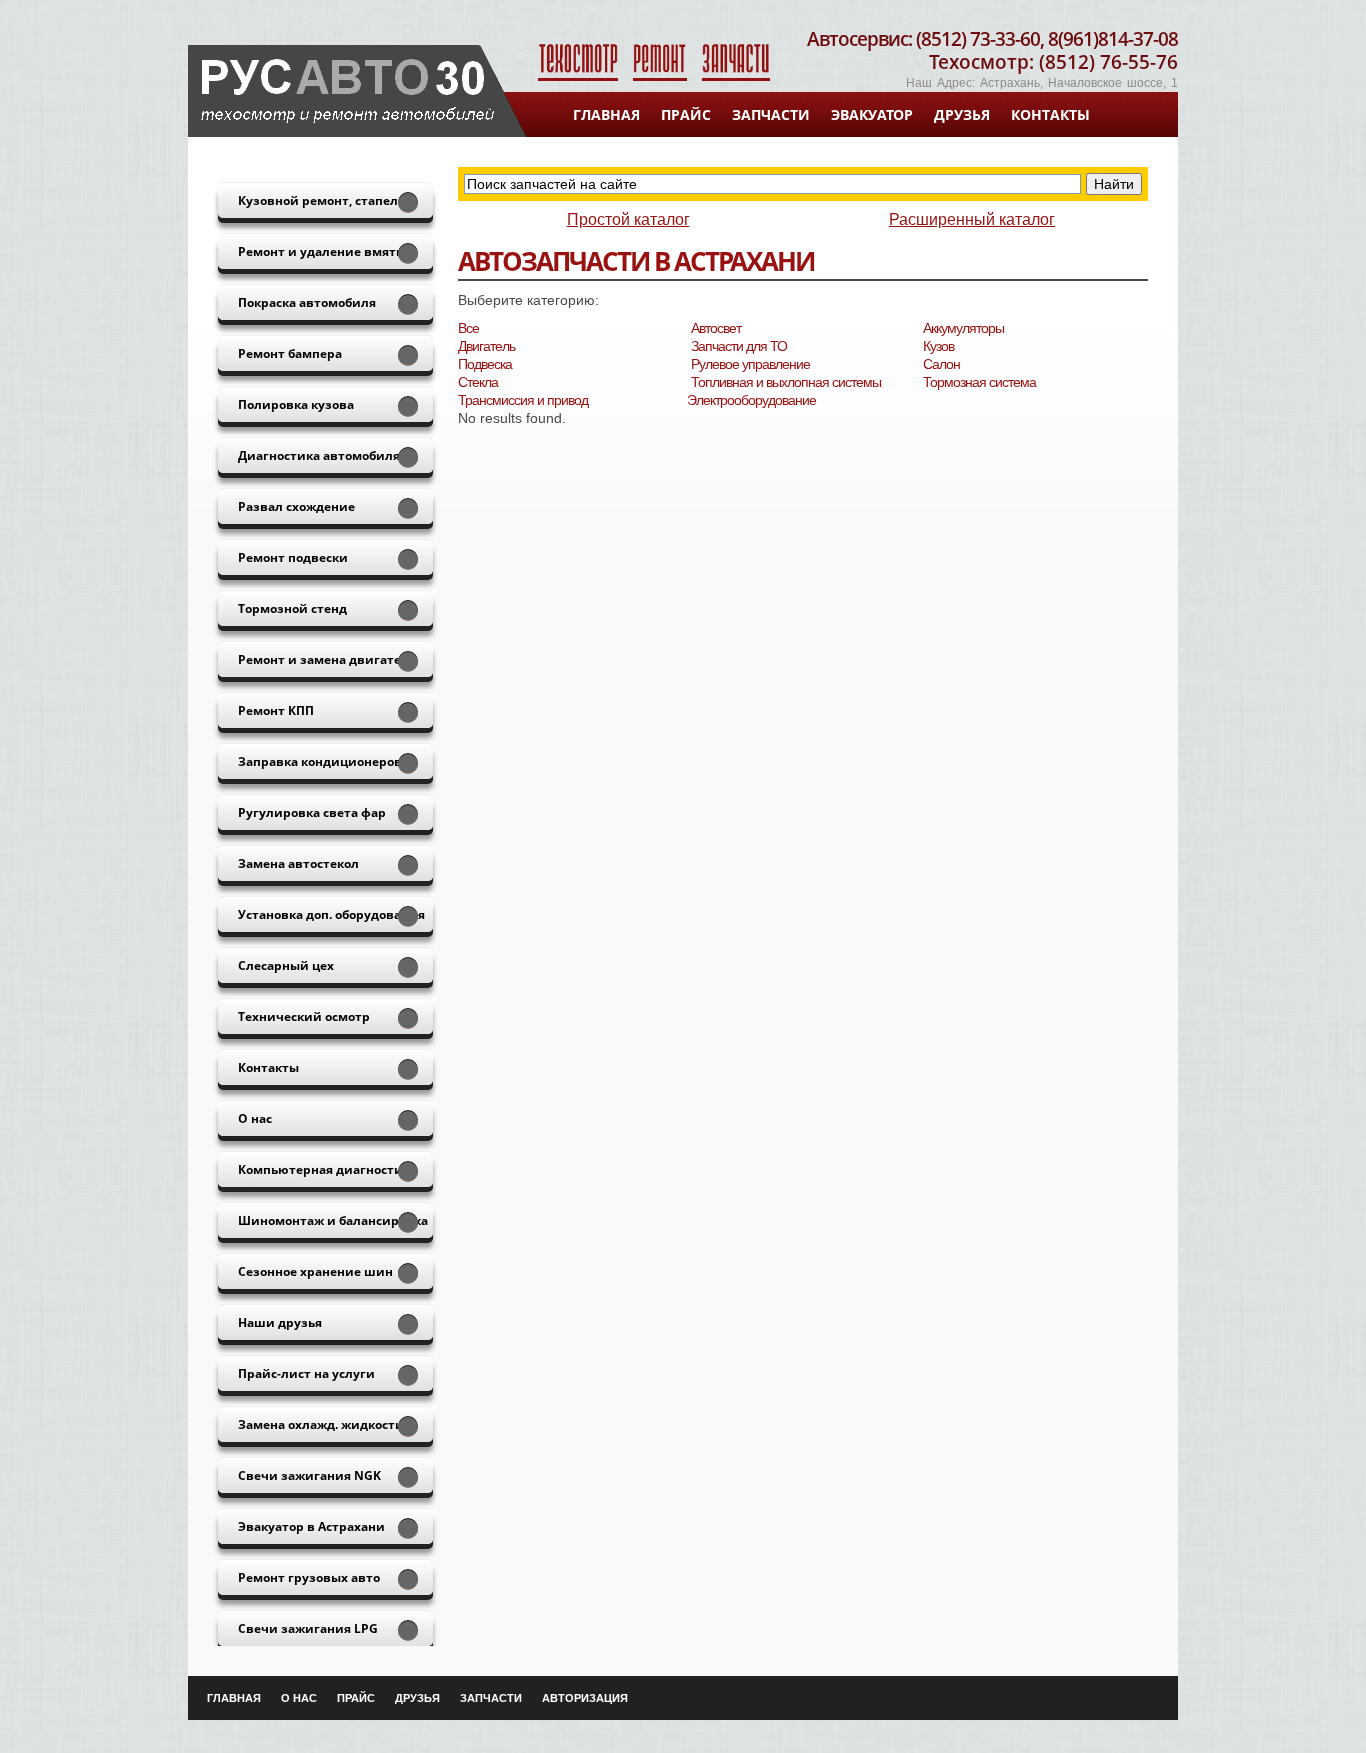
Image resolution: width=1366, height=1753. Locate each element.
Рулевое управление (750, 364)
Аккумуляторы (963, 328)
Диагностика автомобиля (319, 455)
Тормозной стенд (292, 608)
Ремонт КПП (276, 710)
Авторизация (585, 1698)
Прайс (686, 114)
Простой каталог (628, 219)
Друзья (962, 114)
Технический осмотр (304, 1016)
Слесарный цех (286, 965)
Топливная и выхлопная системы (786, 382)
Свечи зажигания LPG (308, 1628)
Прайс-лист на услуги (306, 1373)
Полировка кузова (296, 404)
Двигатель (486, 346)
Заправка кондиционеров (320, 761)
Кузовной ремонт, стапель (321, 200)
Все (468, 328)
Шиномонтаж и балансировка (333, 1220)
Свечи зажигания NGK (309, 1475)
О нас (255, 1118)
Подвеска (485, 364)
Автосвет (716, 328)
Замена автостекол (298, 863)
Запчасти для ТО (739, 346)
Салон (941, 364)
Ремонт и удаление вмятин (325, 251)
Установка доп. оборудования (331, 914)
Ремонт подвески (293, 557)
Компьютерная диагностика (327, 1169)
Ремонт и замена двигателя (327, 659)
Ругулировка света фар (312, 812)
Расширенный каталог (972, 219)
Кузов (938, 346)
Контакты (1050, 114)
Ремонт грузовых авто (309, 1577)
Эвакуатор (872, 114)
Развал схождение (296, 506)
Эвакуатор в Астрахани (311, 1526)
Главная (606, 114)
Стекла (478, 382)
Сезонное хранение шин (315, 1271)
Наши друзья (280, 1322)
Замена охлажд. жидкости (321, 1424)
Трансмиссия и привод (523, 400)
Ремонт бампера (290, 353)
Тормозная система (979, 382)
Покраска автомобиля (307, 302)
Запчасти (771, 114)
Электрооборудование (751, 400)
